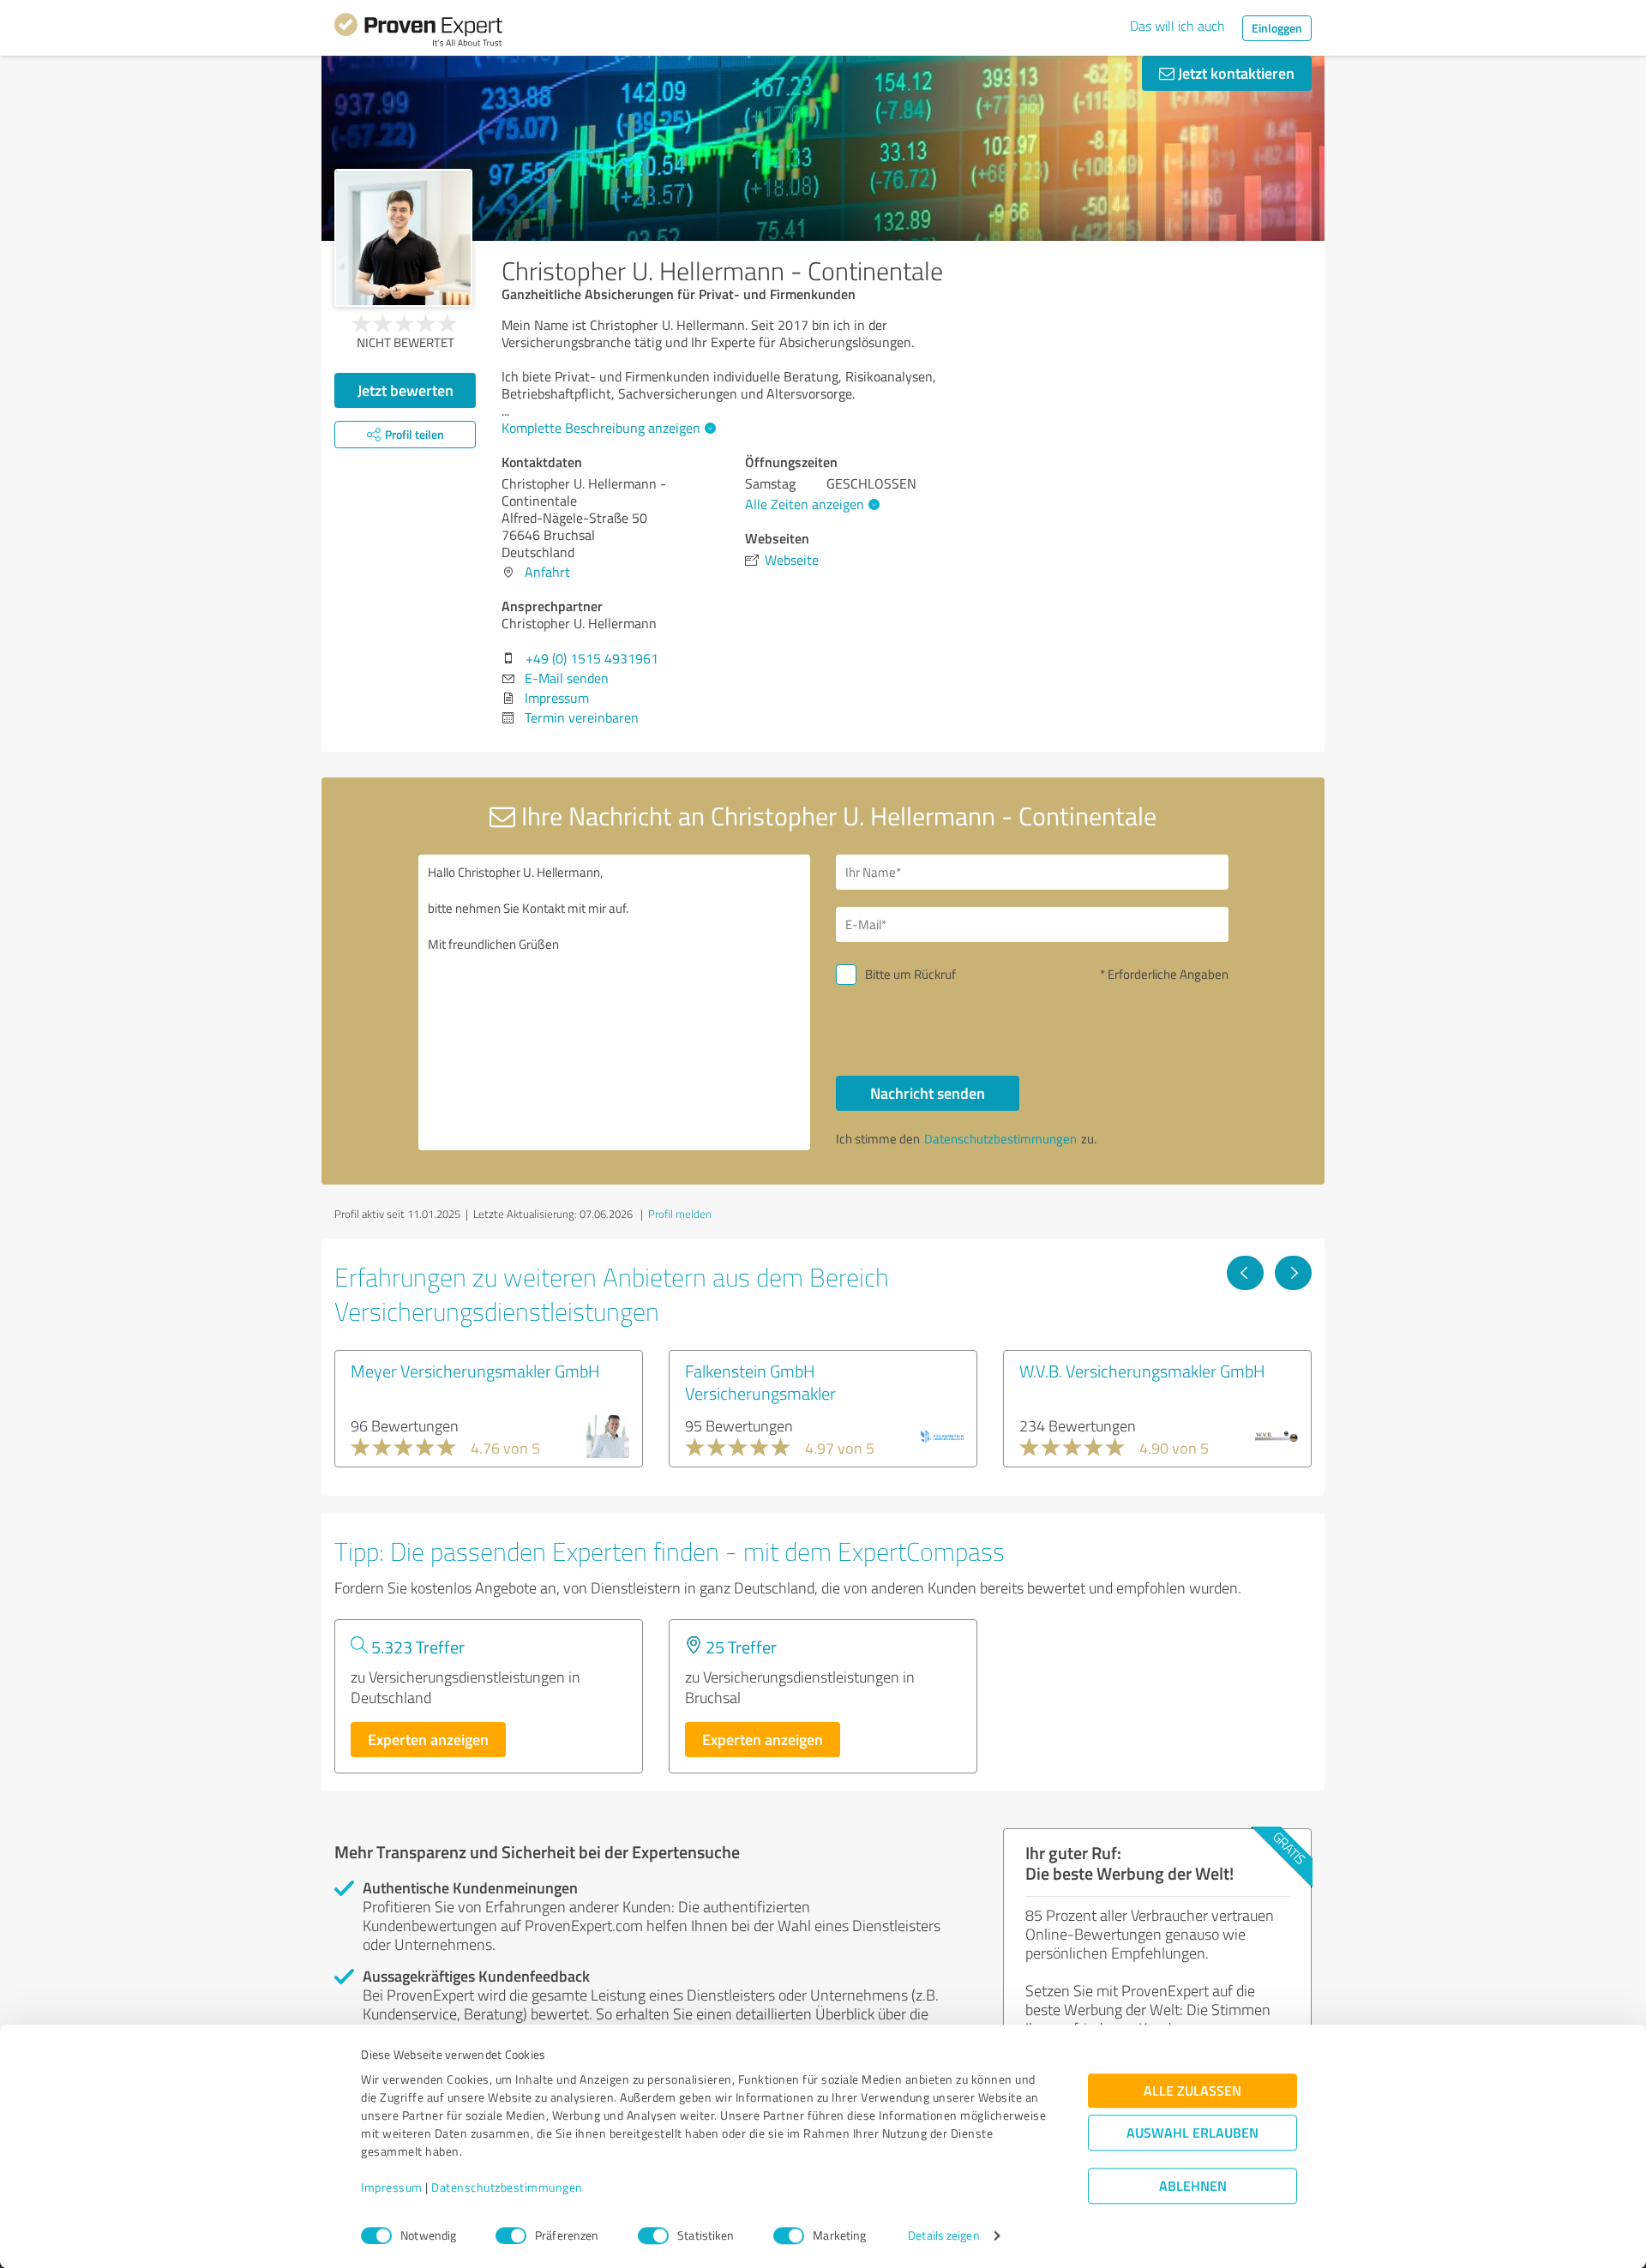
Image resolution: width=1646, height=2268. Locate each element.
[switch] (511, 2235)
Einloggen (1277, 28)
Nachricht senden (928, 1093)
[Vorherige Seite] (1245, 1273)
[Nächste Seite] (1293, 1273)
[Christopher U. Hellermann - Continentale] (403, 238)
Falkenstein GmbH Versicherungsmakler (760, 1382)
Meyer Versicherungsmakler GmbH (475, 1371)
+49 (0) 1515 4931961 (592, 658)
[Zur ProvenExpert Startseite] (418, 33)
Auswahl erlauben (1192, 2133)
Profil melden (680, 1214)
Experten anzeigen (428, 1739)
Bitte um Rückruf (910, 974)
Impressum (392, 2188)
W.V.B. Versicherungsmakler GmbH (1142, 1371)
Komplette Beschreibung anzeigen (601, 428)
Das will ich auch (1177, 26)
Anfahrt (547, 572)
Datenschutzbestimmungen (507, 2188)
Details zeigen (943, 2236)
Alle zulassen (1192, 2091)
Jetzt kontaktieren (1234, 73)
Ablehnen (1193, 2186)
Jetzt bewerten (405, 390)
